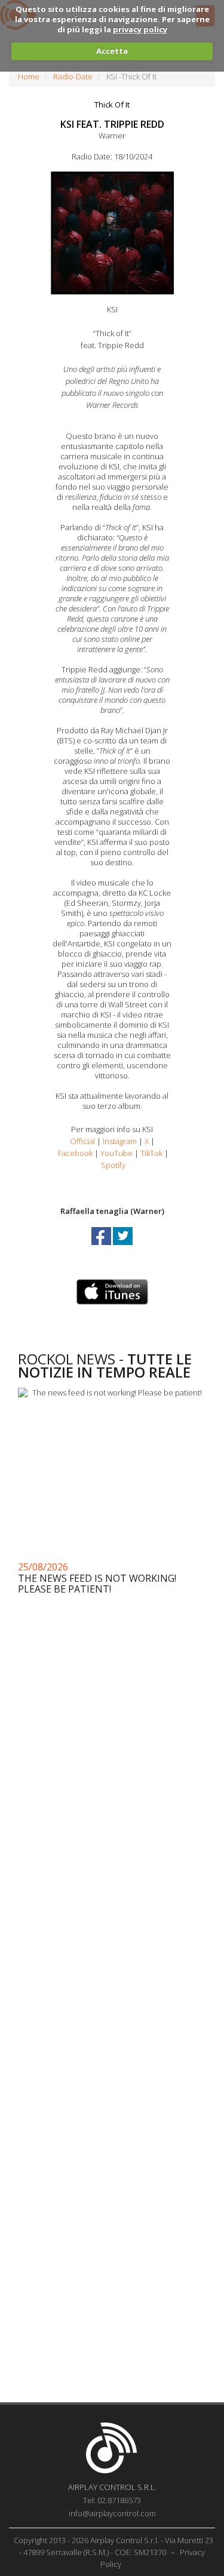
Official (82, 1141)
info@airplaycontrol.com (112, 2513)
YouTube (116, 1153)
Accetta (112, 51)
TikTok (151, 1153)
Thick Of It (112, 104)
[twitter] (123, 1247)
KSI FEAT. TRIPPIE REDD (112, 124)
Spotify (113, 1165)
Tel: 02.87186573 (112, 2500)
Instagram (120, 1141)
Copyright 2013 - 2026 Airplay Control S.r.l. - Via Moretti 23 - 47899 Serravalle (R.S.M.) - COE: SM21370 (113, 2546)
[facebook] (102, 1247)
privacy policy (140, 29)
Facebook (75, 1153)
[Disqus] (112, 1917)
